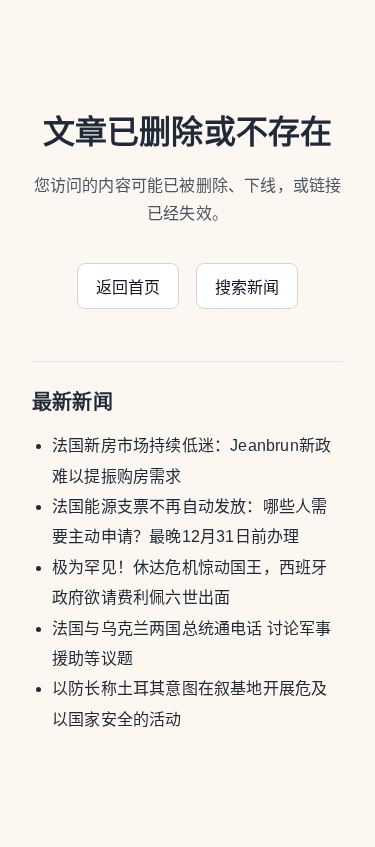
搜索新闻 (247, 287)
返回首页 (128, 287)
